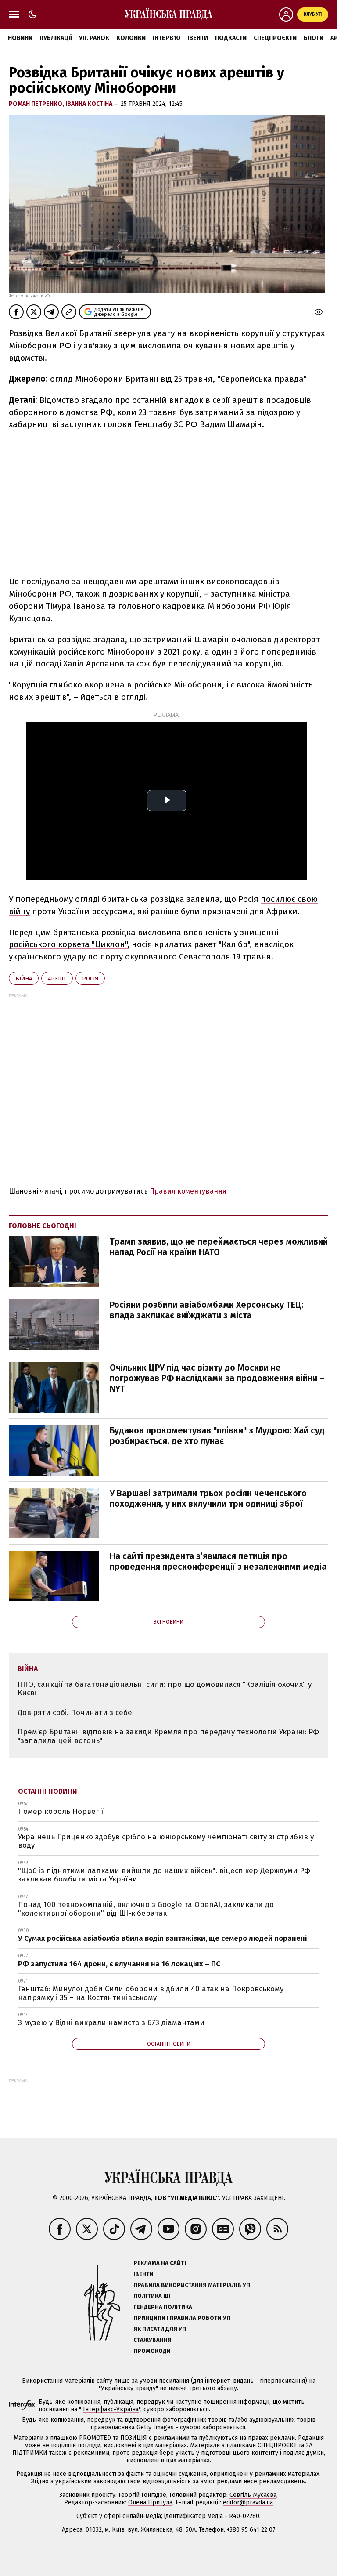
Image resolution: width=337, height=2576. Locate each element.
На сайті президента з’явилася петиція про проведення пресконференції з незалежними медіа (218, 1561)
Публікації (56, 38)
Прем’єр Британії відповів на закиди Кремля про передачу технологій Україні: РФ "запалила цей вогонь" (168, 1736)
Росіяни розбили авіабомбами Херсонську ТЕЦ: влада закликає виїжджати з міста (207, 1310)
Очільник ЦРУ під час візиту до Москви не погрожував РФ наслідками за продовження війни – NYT (217, 1378)
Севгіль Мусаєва (253, 2495)
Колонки (131, 38)
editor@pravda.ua (248, 2502)
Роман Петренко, (37, 104)
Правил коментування (188, 1191)
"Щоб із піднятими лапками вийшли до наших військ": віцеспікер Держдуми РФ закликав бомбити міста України (164, 1875)
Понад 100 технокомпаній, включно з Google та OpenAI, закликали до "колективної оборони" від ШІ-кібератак (146, 1909)
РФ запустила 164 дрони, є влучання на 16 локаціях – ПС (119, 1964)
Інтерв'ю (167, 38)
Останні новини (48, 1791)
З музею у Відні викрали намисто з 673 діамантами (111, 2023)
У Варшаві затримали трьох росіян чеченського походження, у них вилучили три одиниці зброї (208, 1498)
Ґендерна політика (163, 2307)
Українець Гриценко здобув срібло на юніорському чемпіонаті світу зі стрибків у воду (166, 1841)
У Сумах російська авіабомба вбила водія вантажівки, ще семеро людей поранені (162, 1938)
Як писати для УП (160, 2329)
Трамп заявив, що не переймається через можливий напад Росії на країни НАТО (219, 1247)
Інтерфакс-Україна (111, 2409)
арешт (57, 979)
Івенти (198, 38)
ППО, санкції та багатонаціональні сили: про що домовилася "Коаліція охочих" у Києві (165, 1689)
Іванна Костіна (90, 104)
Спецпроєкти (275, 38)
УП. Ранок (94, 38)
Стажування (152, 2340)
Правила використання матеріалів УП (192, 2285)
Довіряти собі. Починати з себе (75, 1713)
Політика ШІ (152, 2296)
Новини (20, 38)
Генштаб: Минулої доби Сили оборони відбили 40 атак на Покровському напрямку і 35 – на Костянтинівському (151, 1993)
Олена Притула (150, 2502)
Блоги (314, 38)
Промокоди (152, 2351)
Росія (90, 979)
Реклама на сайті (160, 2263)
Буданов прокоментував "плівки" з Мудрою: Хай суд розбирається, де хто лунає (217, 1436)
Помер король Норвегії (61, 1811)
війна (24, 979)
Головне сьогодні (43, 1226)
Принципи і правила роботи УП (182, 2318)
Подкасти (231, 38)
